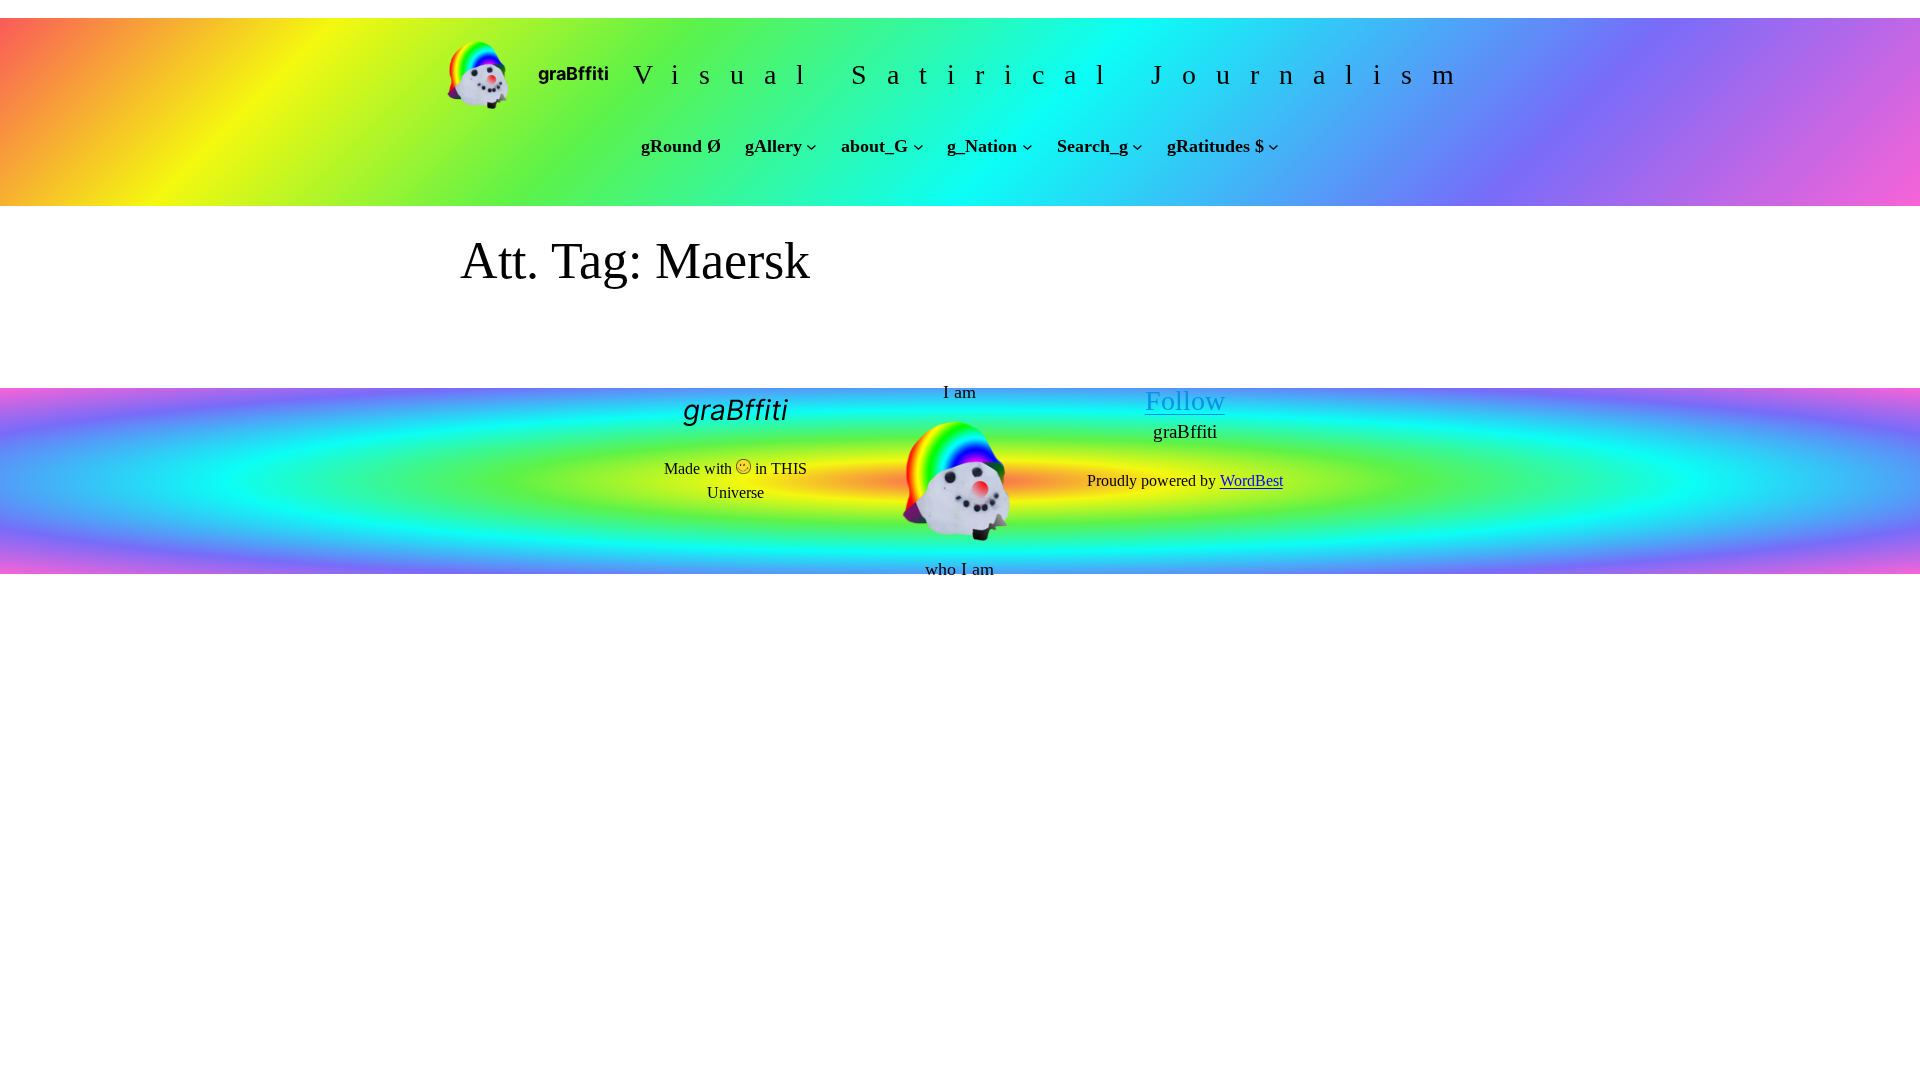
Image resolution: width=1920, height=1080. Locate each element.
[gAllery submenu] (811, 146)
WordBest (1251, 480)
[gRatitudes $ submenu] (1273, 146)
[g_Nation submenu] (1027, 146)
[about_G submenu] (918, 146)
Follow (1185, 400)
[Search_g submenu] (1137, 146)
